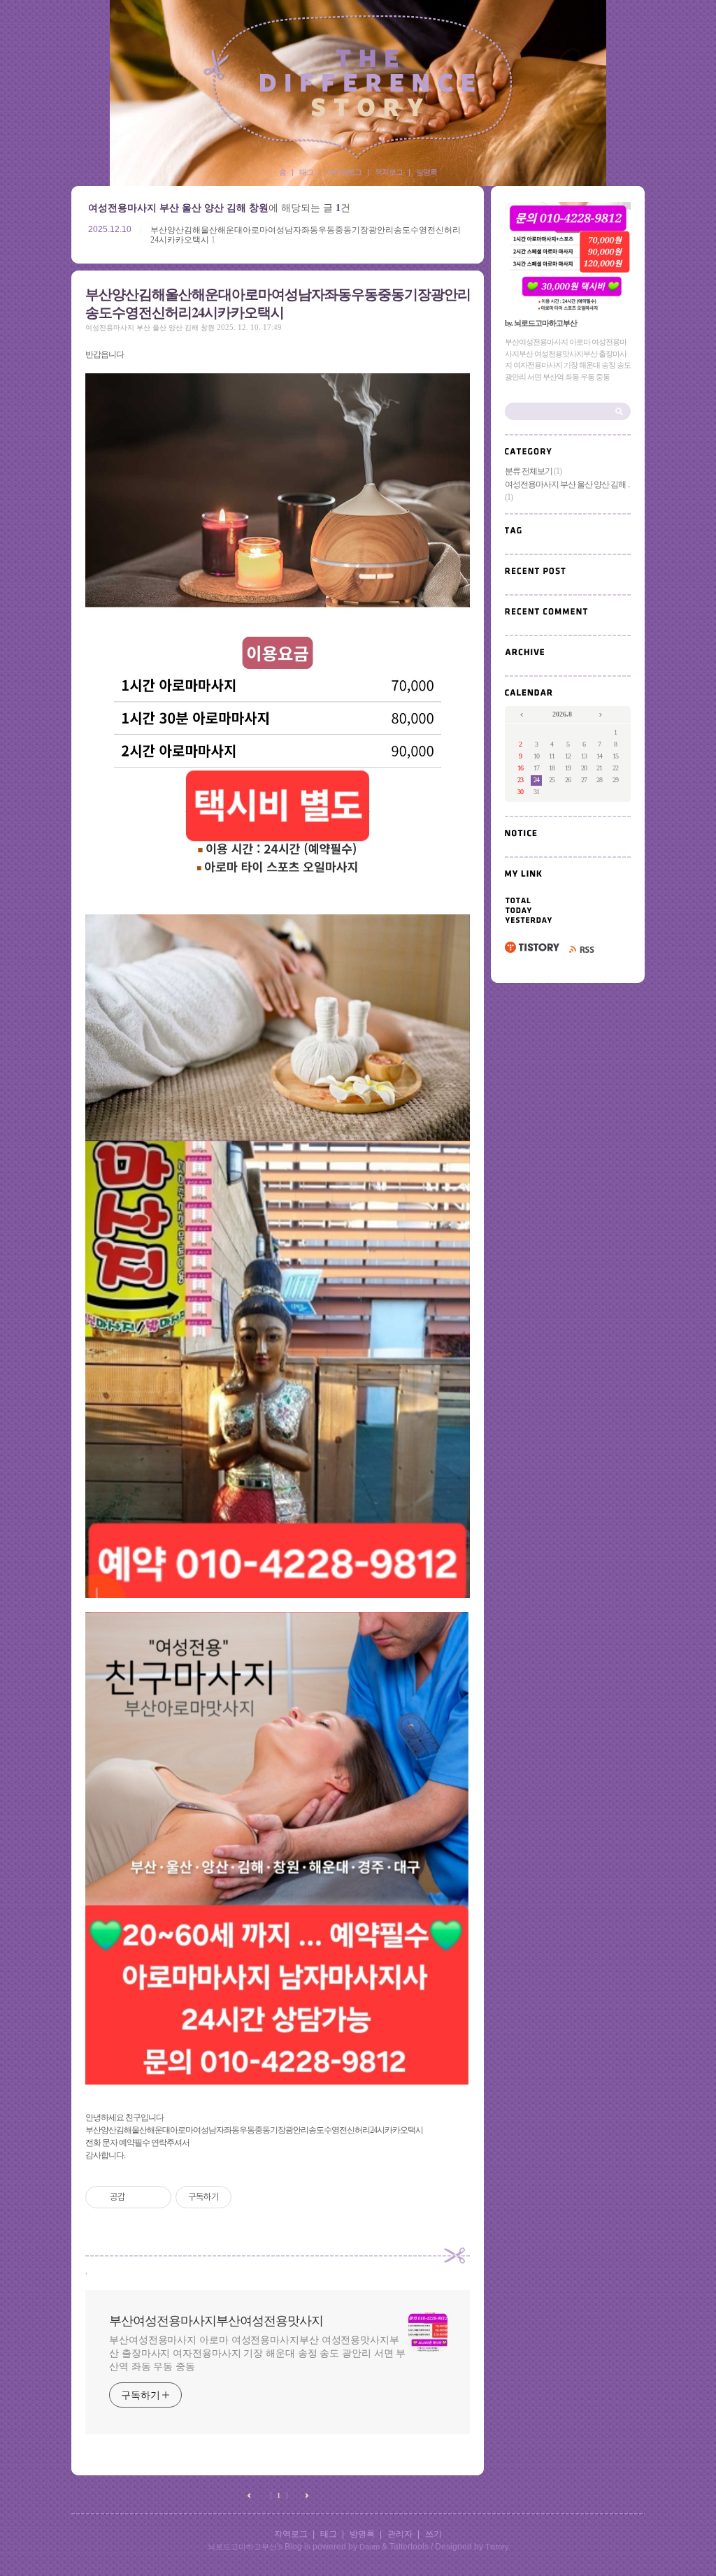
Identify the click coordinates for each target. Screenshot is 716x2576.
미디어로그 (344, 172)
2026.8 (562, 714)
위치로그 (389, 172)
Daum (370, 2547)
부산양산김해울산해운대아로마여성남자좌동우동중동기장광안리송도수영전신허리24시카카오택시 (278, 303)
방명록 (427, 172)
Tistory (497, 2547)
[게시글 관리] (156, 2197)
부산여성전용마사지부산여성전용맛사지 (358, 87)
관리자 (400, 2534)
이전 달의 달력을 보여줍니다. (523, 715)
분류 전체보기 (533, 471)
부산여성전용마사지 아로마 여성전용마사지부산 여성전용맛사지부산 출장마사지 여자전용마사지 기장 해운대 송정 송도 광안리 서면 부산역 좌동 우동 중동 (257, 2353)
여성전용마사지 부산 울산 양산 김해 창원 (150, 328)
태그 (306, 172)
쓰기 (434, 2534)
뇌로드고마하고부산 (242, 2547)
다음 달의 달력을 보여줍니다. (602, 715)
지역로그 (291, 2534)
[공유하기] (138, 2197)
